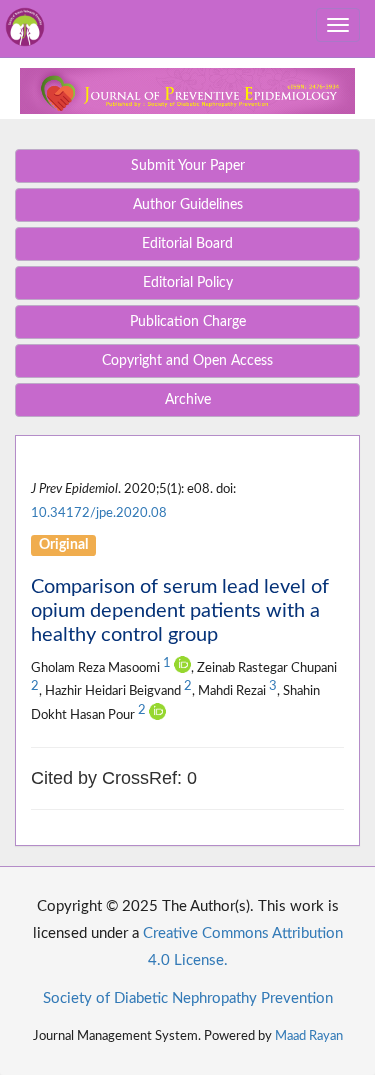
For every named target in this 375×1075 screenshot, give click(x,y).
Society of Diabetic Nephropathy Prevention (188, 998)
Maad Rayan (309, 1036)
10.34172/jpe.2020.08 (99, 513)
